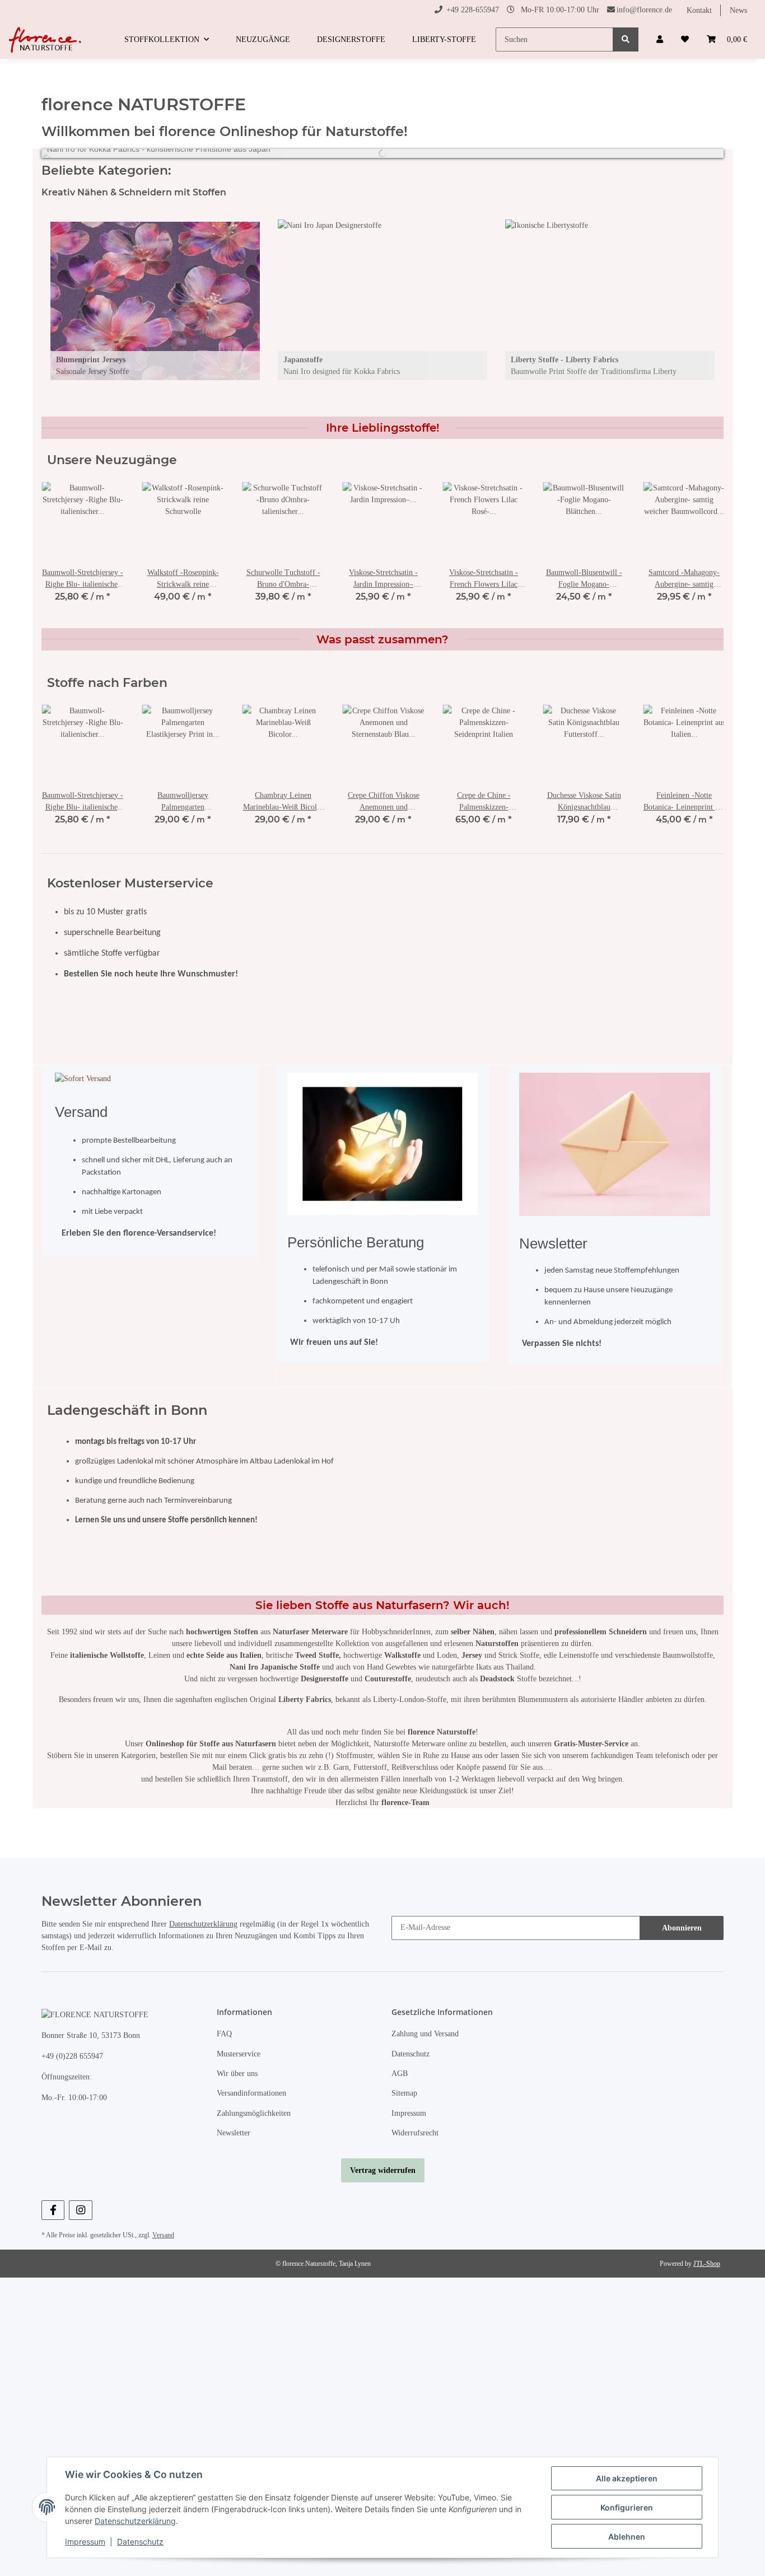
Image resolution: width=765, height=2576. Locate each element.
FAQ (224, 2034)
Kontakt (699, 10)
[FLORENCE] (46, 40)
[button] (660, 39)
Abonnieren (682, 1928)
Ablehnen (627, 2537)
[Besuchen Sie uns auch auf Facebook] (53, 2210)
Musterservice (239, 2054)
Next (696, 301)
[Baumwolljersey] (155, 301)
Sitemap (404, 2093)
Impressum (409, 2113)
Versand (163, 2235)
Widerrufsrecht (415, 2133)
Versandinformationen (251, 2093)
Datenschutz (411, 2054)
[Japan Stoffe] (382, 301)
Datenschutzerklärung (203, 1924)
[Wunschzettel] (685, 39)
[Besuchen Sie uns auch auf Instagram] (80, 2210)
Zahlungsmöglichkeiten (254, 2113)
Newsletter (234, 2133)
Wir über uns (237, 2074)
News (738, 10)
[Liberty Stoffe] (610, 301)
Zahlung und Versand (425, 2034)
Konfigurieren (627, 2507)
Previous (69, 301)
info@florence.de (644, 10)
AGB (400, 2074)
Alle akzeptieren (627, 2478)
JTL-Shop (707, 2264)
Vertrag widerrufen (383, 2170)
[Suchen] (626, 39)
